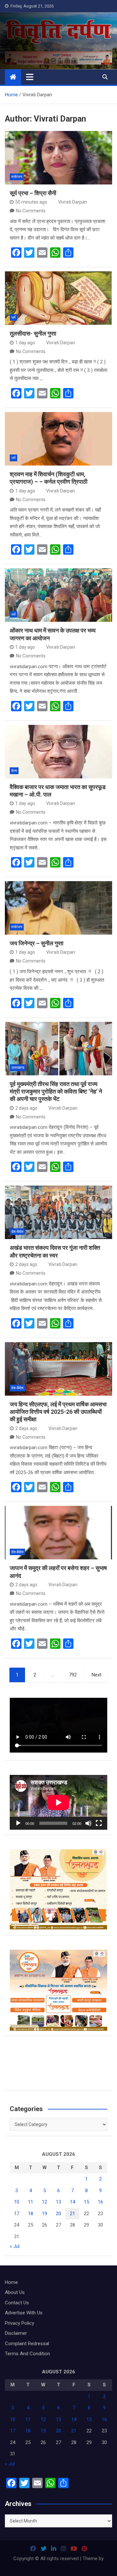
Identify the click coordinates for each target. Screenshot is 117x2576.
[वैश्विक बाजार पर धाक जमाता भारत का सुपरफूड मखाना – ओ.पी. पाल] (58, 752)
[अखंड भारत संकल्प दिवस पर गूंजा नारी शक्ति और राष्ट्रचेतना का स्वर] (58, 1212)
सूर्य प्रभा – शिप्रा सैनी (33, 193)
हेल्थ (14, 771)
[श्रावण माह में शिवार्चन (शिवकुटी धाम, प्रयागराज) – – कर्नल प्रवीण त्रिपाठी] (58, 439)
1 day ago (25, 343)
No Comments (31, 211)
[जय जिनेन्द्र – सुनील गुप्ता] (58, 908)
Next (97, 1675)
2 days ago (26, 1108)
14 (72, 2202)
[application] (58, 1802)
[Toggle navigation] (30, 77)
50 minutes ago (31, 202)
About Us (15, 2292)
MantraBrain (59, 2567)
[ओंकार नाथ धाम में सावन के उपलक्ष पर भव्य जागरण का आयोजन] (58, 595)
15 (86, 2202)
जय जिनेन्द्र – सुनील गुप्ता (37, 943)
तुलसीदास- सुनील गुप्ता (33, 333)
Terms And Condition (27, 2354)
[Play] (18, 1823)
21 (72, 2214)
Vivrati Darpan (73, 202)
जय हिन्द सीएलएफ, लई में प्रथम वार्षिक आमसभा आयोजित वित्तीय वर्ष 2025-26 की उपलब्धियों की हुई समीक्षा (58, 1412)
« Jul (15, 2246)
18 (31, 2214)
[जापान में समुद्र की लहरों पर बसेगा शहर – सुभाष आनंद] (58, 1533)
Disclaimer (16, 2333)
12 (45, 2202)
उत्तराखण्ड (18, 1068)
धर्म (13, 318)
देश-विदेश (17, 1232)
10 (17, 2202)
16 (100, 2202)
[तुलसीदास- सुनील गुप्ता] (58, 298)
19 (45, 2214)
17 (17, 2214)
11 (31, 2202)
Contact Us (17, 2303)
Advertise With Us (24, 2313)
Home (11, 2282)
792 (73, 1675)
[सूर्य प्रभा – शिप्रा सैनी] (58, 158)
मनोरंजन (17, 177)
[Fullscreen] (99, 1823)
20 (58, 2214)
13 (58, 2202)
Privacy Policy (19, 2323)
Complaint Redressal (27, 2344)
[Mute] (88, 1823)
